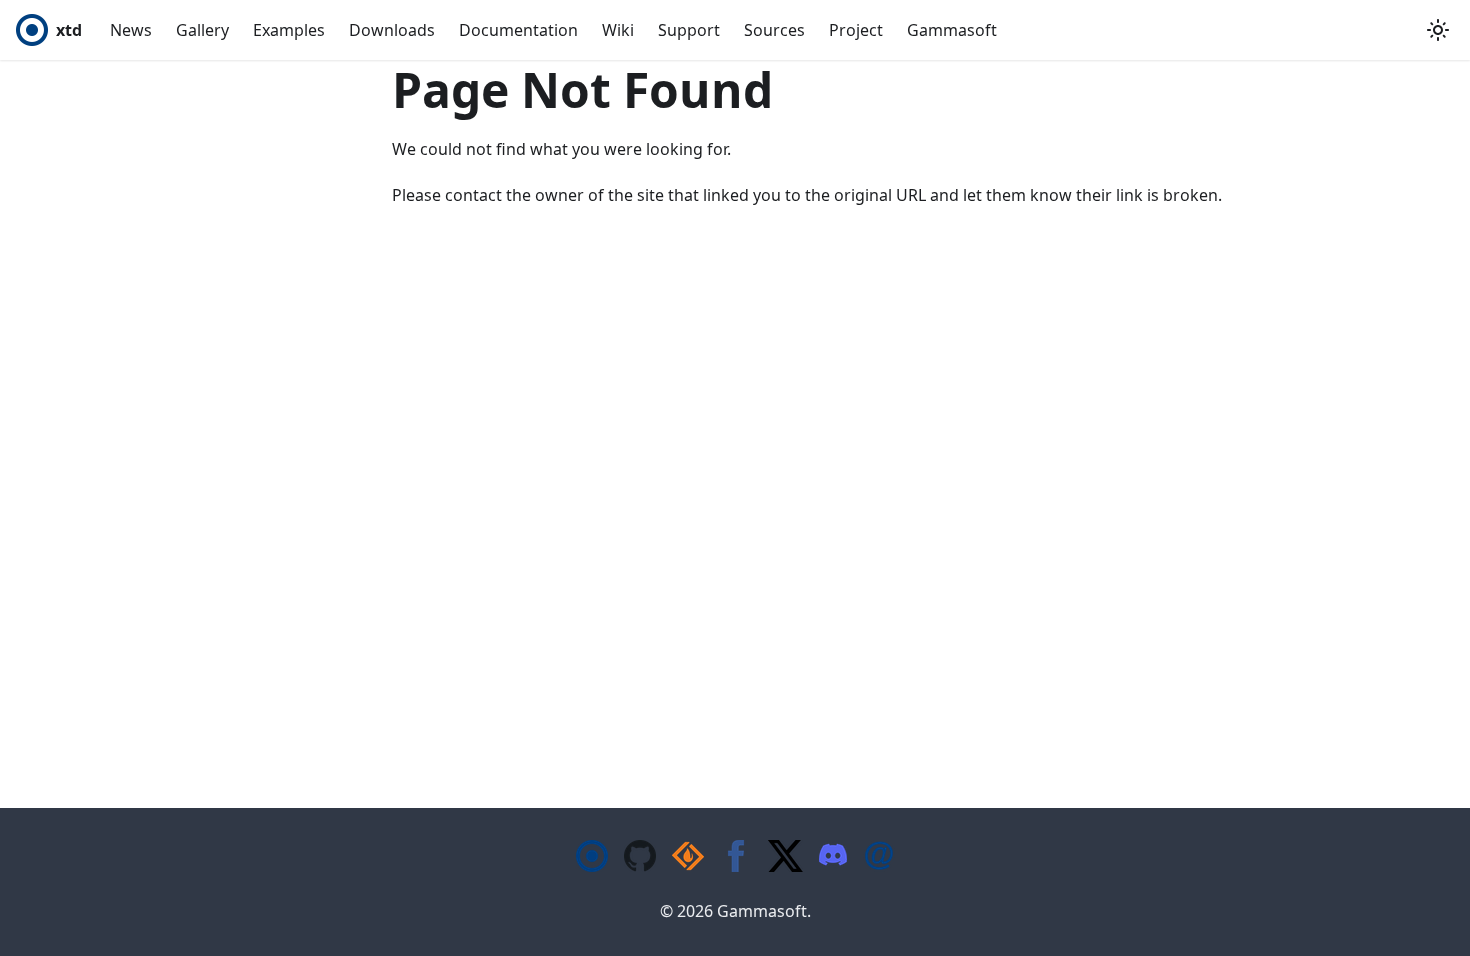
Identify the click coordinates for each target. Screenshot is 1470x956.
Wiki (618, 30)
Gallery (202, 30)
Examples (289, 30)
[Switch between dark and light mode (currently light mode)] (1438, 30)
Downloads (392, 30)
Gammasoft (952, 30)
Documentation (518, 30)
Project (856, 30)
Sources (774, 30)
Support (689, 30)
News (131, 30)
